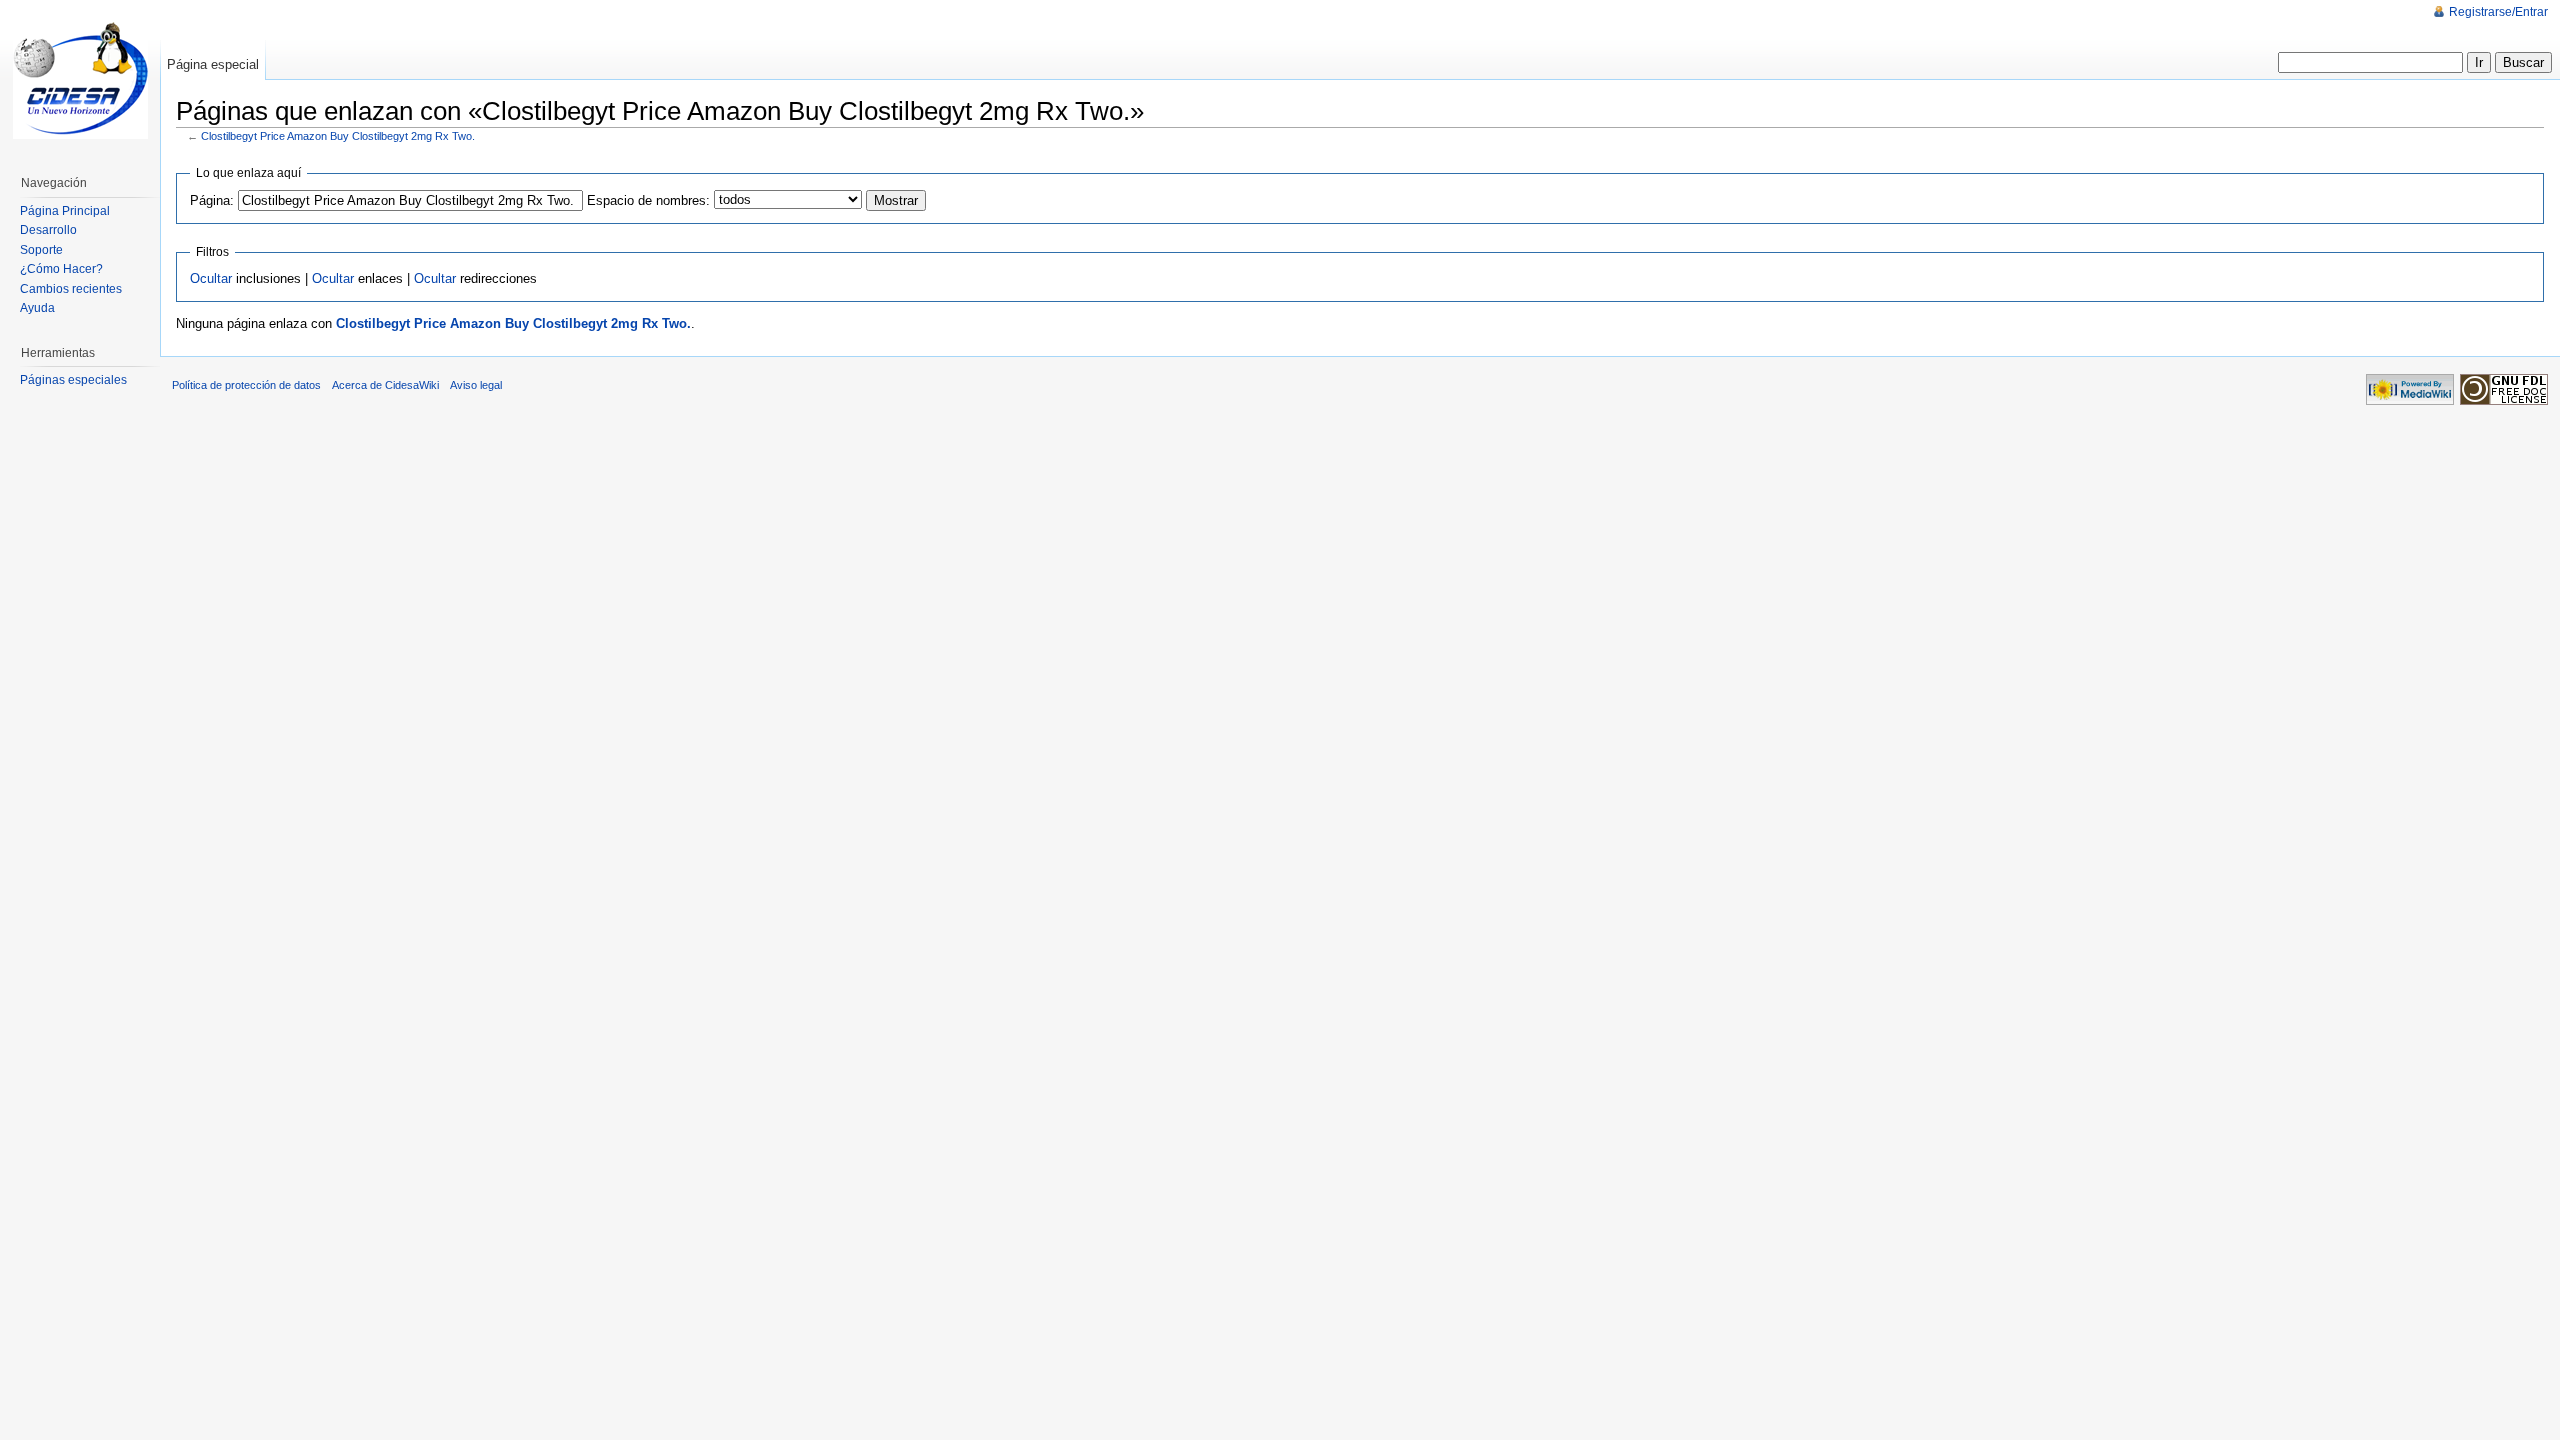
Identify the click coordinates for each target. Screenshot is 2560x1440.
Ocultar (211, 278)
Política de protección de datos (246, 385)
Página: (212, 200)
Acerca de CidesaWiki (385, 385)
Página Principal (65, 211)
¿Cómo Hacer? (61, 269)
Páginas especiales (73, 380)
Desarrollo (48, 230)
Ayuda (37, 308)
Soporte (41, 250)
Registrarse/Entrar (2498, 12)
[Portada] (80, 80)
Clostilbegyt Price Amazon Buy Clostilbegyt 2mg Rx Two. (338, 136)
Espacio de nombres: (648, 200)
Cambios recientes (71, 289)
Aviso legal (476, 385)
